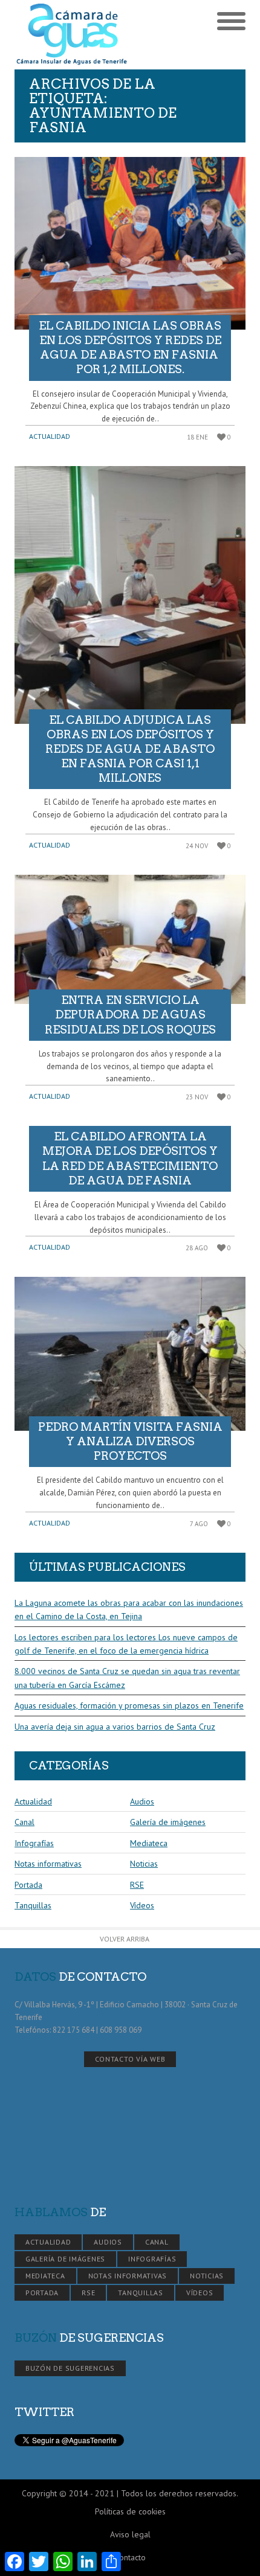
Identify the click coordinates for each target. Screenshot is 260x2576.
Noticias (144, 1864)
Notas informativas (48, 1864)
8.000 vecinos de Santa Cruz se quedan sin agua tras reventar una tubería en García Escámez (127, 1678)
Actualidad (50, 436)
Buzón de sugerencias (70, 2368)
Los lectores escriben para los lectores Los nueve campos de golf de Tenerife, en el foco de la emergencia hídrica (126, 1644)
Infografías (34, 1843)
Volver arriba (125, 1939)
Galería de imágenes (168, 1822)
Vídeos (142, 1905)
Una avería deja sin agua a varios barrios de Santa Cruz (115, 1727)
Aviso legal (130, 2534)
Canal (24, 1822)
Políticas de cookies (130, 2511)
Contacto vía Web (130, 2059)
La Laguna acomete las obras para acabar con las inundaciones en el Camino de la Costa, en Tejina (129, 1609)
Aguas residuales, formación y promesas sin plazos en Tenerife (129, 1705)
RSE (137, 1885)
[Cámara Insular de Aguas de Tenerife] (72, 35)
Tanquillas (33, 1905)
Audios (142, 1801)
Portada (28, 1885)
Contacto (130, 2557)
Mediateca (149, 1843)
